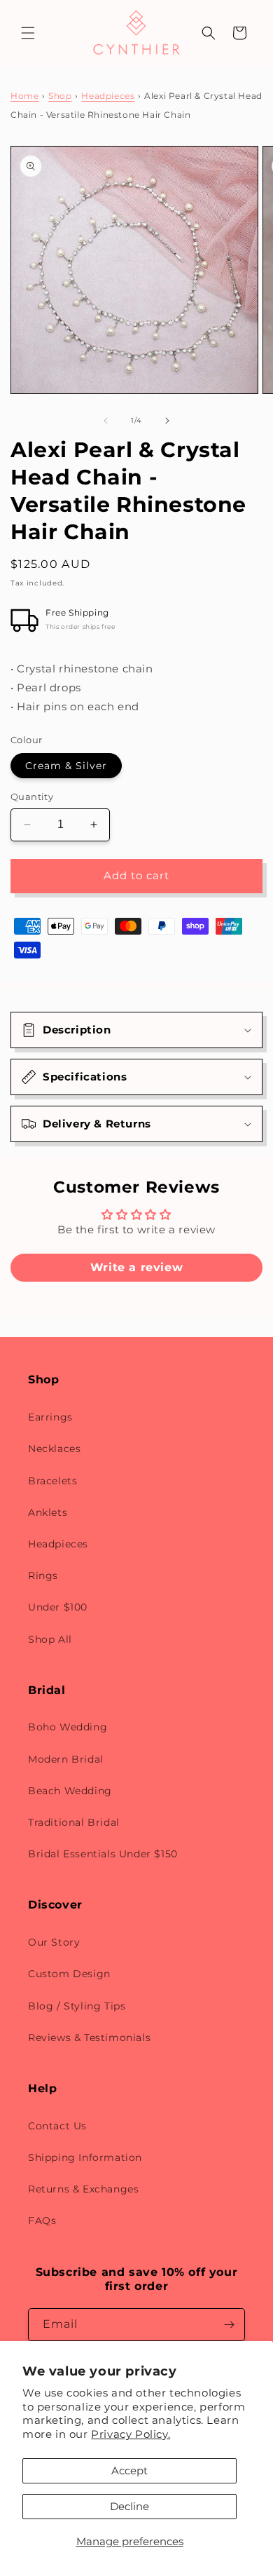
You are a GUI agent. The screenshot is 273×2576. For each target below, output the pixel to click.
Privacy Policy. (131, 2434)
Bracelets (52, 1481)
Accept (129, 2470)
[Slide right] (167, 421)
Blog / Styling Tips (77, 2006)
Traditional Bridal (74, 1822)
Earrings (50, 1417)
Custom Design (69, 1974)
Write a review (136, 1267)
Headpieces (108, 96)
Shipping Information (85, 2157)
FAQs (42, 2221)
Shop (60, 96)
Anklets (48, 1512)
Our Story (54, 1942)
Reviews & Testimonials (89, 2038)
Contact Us (57, 2126)
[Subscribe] (229, 2325)
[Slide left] (106, 421)
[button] (28, 33)
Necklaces (54, 1449)
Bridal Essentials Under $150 (103, 1854)
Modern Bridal (66, 1759)
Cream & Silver (66, 766)
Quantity (32, 796)
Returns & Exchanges (83, 2189)
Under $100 (58, 1607)
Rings (43, 1575)
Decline (129, 2506)
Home (24, 96)
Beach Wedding (70, 1791)
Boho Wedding (68, 1727)
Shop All (50, 1639)
